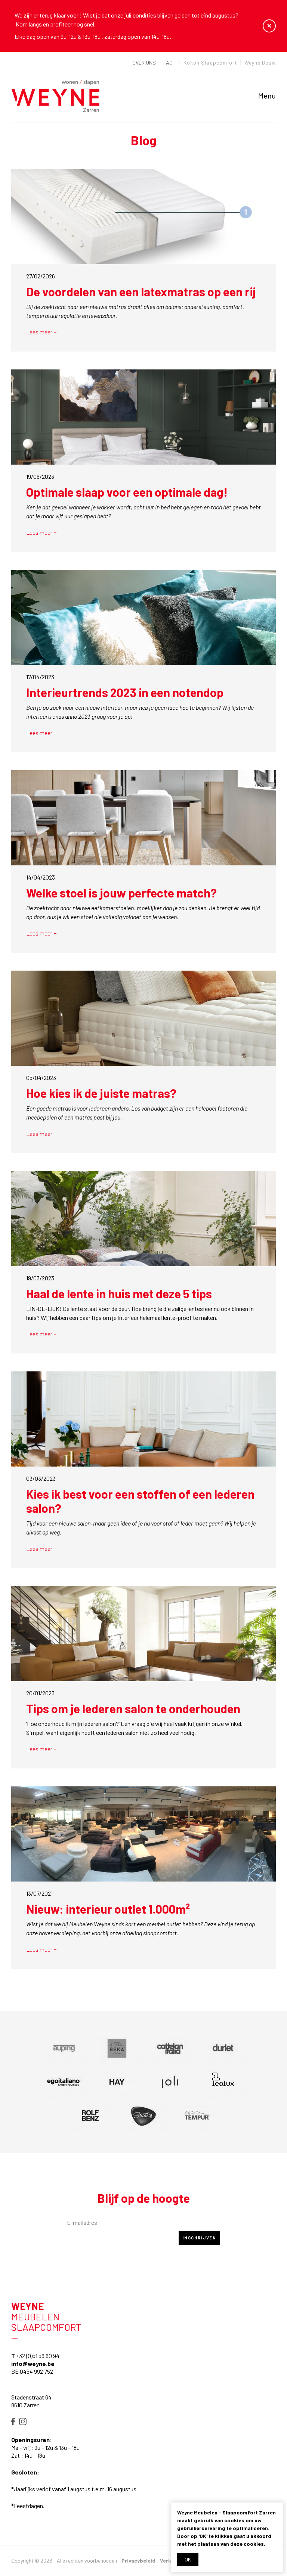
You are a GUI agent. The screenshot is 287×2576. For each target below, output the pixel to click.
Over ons (144, 63)
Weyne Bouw (260, 63)
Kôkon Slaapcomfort (210, 63)
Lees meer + (41, 332)
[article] (64, 2048)
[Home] (55, 96)
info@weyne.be (33, 2363)
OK (188, 2559)
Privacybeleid (138, 2561)
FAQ (168, 63)
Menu (267, 96)
